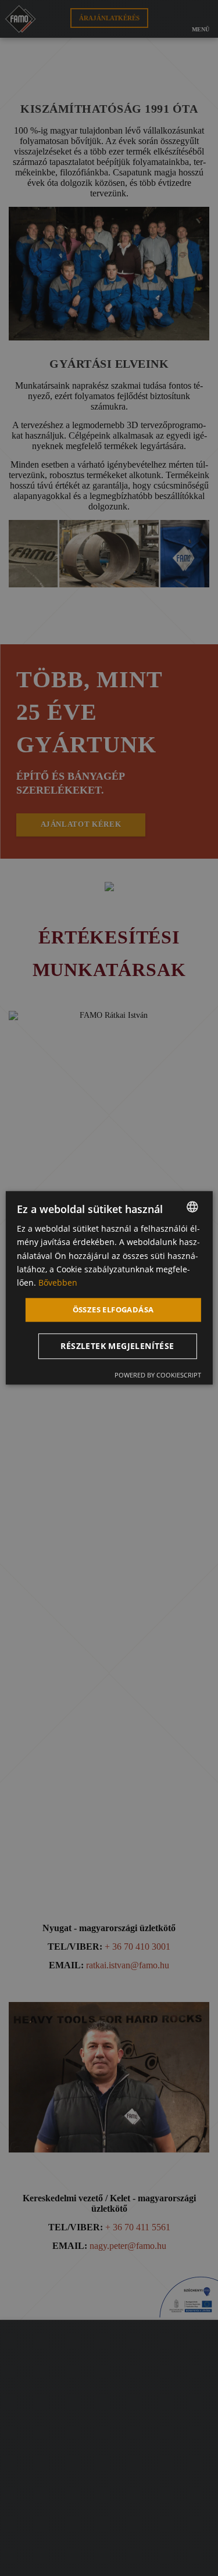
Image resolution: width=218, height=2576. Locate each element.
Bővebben (58, 1282)
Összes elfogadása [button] (113, 1309)
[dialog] (109, 1288)
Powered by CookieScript (158, 1375)
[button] (119, 1347)
